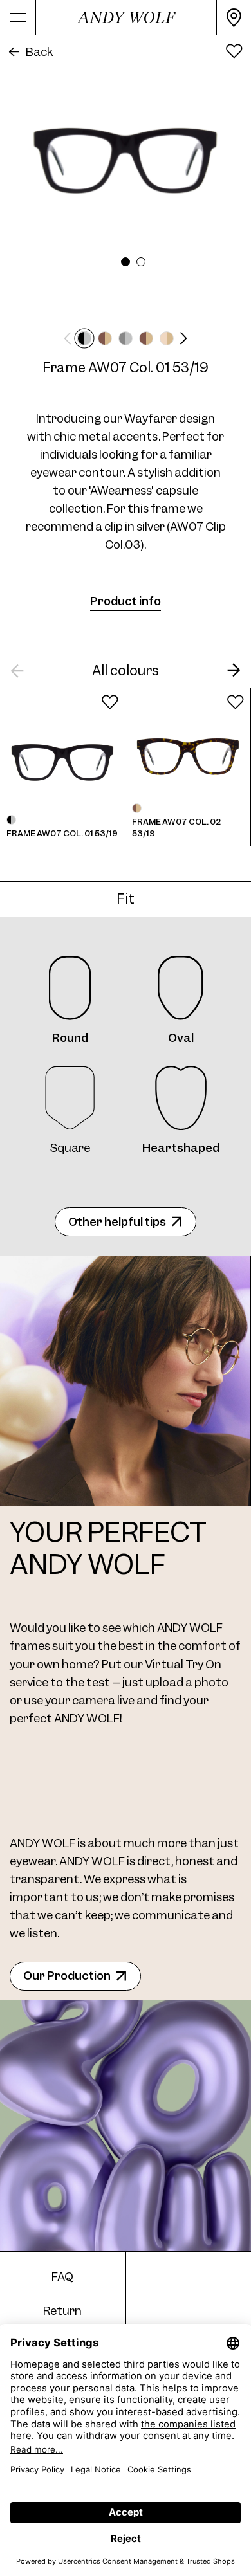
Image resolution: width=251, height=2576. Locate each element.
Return (62, 2311)
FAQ (62, 2277)
